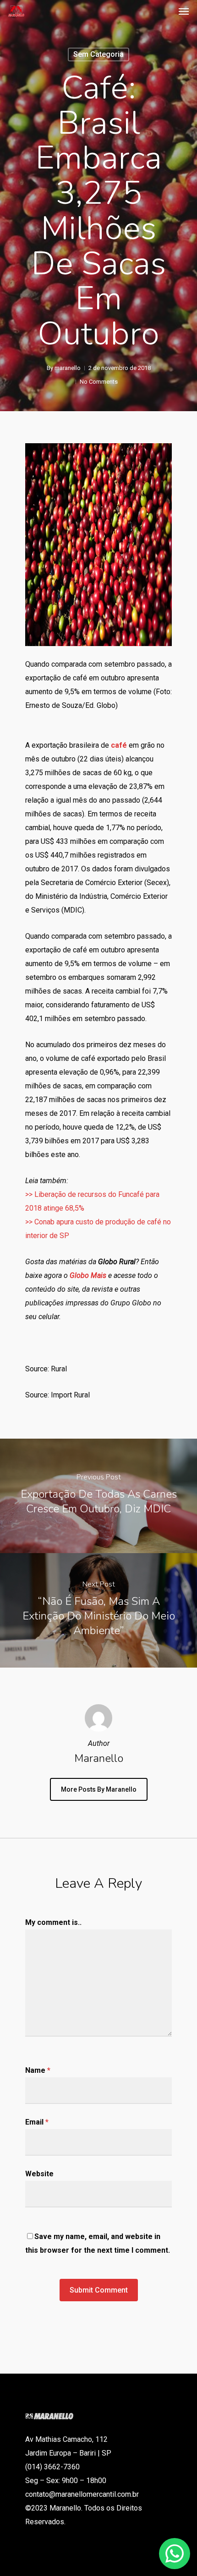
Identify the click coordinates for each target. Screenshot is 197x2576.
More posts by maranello (99, 1789)
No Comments (99, 382)
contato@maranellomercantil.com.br (82, 2494)
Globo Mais (88, 1275)
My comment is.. (53, 1922)
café (119, 745)
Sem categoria (98, 54)
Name (38, 2070)
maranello (68, 368)
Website (39, 2174)
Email (37, 2122)
